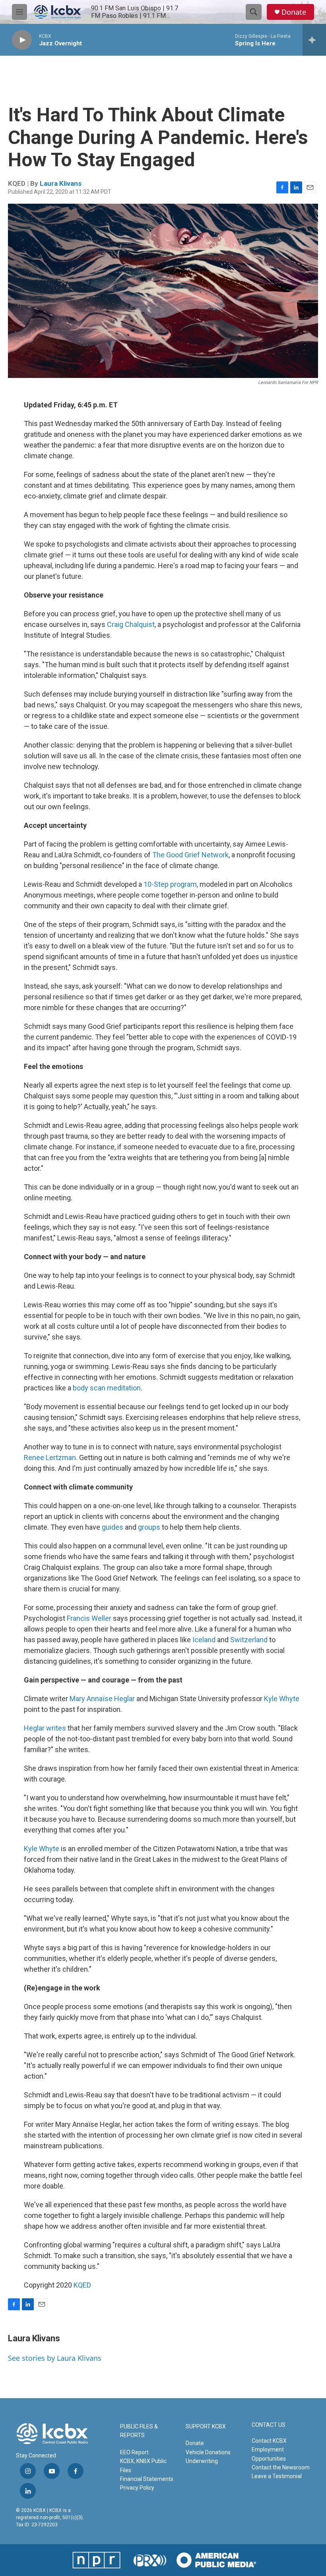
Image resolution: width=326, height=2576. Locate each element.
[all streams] (314, 40)
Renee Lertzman (50, 1457)
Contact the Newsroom (281, 2467)
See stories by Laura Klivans (55, 2358)
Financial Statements (147, 2479)
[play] (22, 40)
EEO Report (134, 2452)
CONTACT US (269, 2425)
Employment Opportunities (269, 2454)
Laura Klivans (61, 183)
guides (113, 1527)
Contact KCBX (269, 2441)
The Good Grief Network (190, 855)
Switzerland (249, 1640)
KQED (82, 2285)
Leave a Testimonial (277, 2476)
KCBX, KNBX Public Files (143, 2465)
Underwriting (202, 2461)
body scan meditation (107, 1388)
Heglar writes (45, 1728)
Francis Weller (89, 1618)
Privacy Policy (137, 2488)
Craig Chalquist (131, 624)
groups (149, 1527)
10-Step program (170, 884)
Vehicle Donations (208, 2452)
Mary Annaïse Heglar (102, 1699)
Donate (294, 12)
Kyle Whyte (282, 1699)
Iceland (204, 1640)
